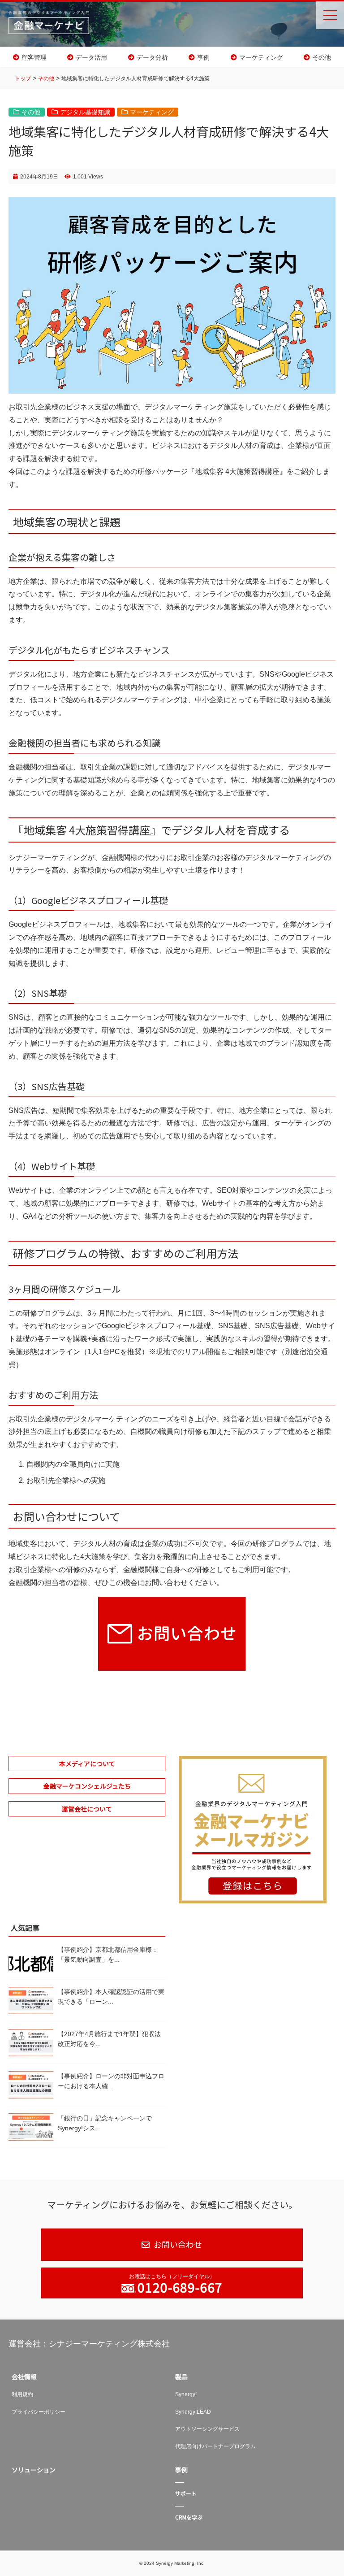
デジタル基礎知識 (85, 112)
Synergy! (186, 2394)
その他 (322, 57)
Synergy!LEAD (193, 2412)
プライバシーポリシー (39, 2412)
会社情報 (24, 2376)
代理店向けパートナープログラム (215, 2446)
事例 (203, 57)
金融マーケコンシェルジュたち (87, 1786)
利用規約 (22, 2394)
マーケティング (261, 57)
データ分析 (152, 57)
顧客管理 (34, 57)
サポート (186, 2493)
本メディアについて (87, 1764)
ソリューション (34, 2470)
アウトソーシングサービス (207, 2429)
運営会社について (87, 1809)
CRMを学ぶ (189, 2517)
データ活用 (91, 57)
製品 (181, 2376)
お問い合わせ (177, 2244)
